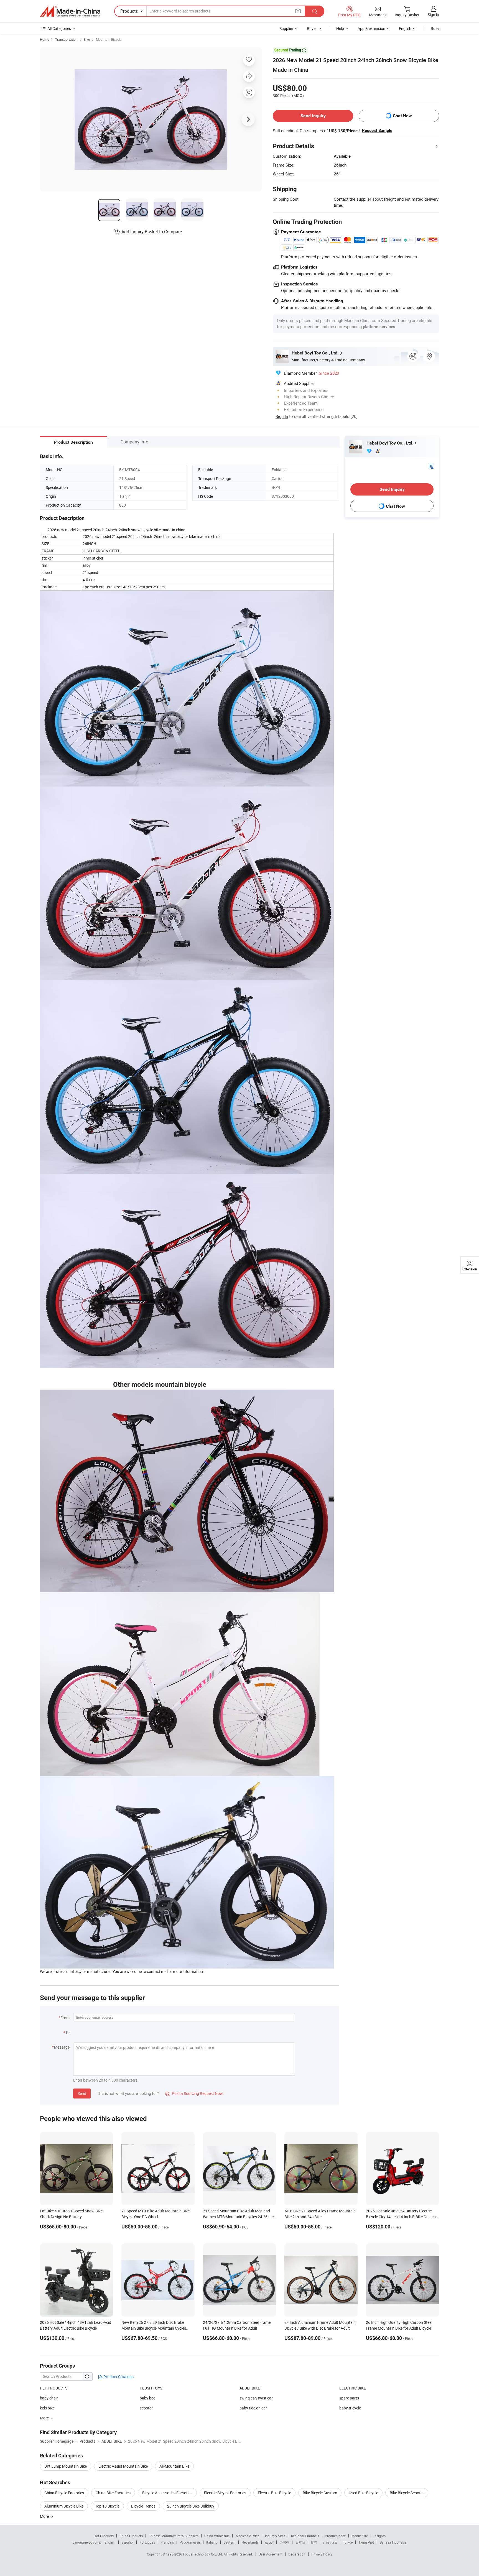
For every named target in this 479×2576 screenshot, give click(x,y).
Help (340, 28)
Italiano (212, 2542)
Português (147, 2542)
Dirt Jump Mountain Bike (66, 2466)
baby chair (49, 2398)
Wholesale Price (247, 2536)
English (110, 2542)
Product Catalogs (118, 2377)
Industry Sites (275, 2536)
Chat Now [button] (402, 116)
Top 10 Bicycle (107, 2506)
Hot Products (104, 2536)
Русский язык (190, 2542)
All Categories (59, 28)
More (45, 2516)
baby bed (148, 2398)
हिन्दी (314, 2542)
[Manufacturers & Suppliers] (70, 11)
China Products (131, 2536)
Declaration (297, 2554)
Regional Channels (305, 2536)
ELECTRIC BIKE (353, 2388)
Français (167, 2542)
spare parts (349, 2398)
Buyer (312, 28)
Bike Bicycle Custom (320, 2493)
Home (44, 39)
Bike (87, 39)
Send (82, 2093)
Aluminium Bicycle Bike (64, 2506)
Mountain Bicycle (109, 39)
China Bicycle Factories (64, 2493)
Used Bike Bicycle (363, 2493)
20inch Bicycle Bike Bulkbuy (191, 2506)
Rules (435, 28)
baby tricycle (350, 2408)
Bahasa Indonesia (393, 2542)
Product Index (335, 2536)
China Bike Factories (113, 2493)
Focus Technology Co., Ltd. (203, 2554)
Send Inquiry (313, 116)
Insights (380, 2536)
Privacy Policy (322, 2554)
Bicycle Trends (143, 2506)
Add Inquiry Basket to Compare (152, 232)
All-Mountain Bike (174, 2466)
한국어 (284, 2542)
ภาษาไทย (330, 2542)
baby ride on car (253, 2408)
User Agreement (271, 2554)
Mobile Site (360, 2536)
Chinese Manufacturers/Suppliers (174, 2536)
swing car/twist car (256, 2398)
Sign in (433, 15)
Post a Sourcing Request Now (194, 2093)
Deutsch (230, 2542)
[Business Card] (431, 466)
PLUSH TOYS (151, 2388)
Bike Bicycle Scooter (407, 2493)
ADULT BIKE (250, 2388)
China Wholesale (217, 2536)
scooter (146, 2408)
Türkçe (348, 2542)
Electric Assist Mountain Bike (123, 2466)
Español (128, 2542)
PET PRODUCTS (54, 2388)
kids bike (47, 2408)
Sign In (282, 416)
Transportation (66, 39)
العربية (269, 2542)
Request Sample (377, 131)
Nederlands (250, 2542)
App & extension (371, 28)
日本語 (300, 2542)
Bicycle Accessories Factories (167, 2493)
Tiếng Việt (366, 2542)
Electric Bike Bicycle (274, 2493)
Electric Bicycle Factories (225, 2493)
